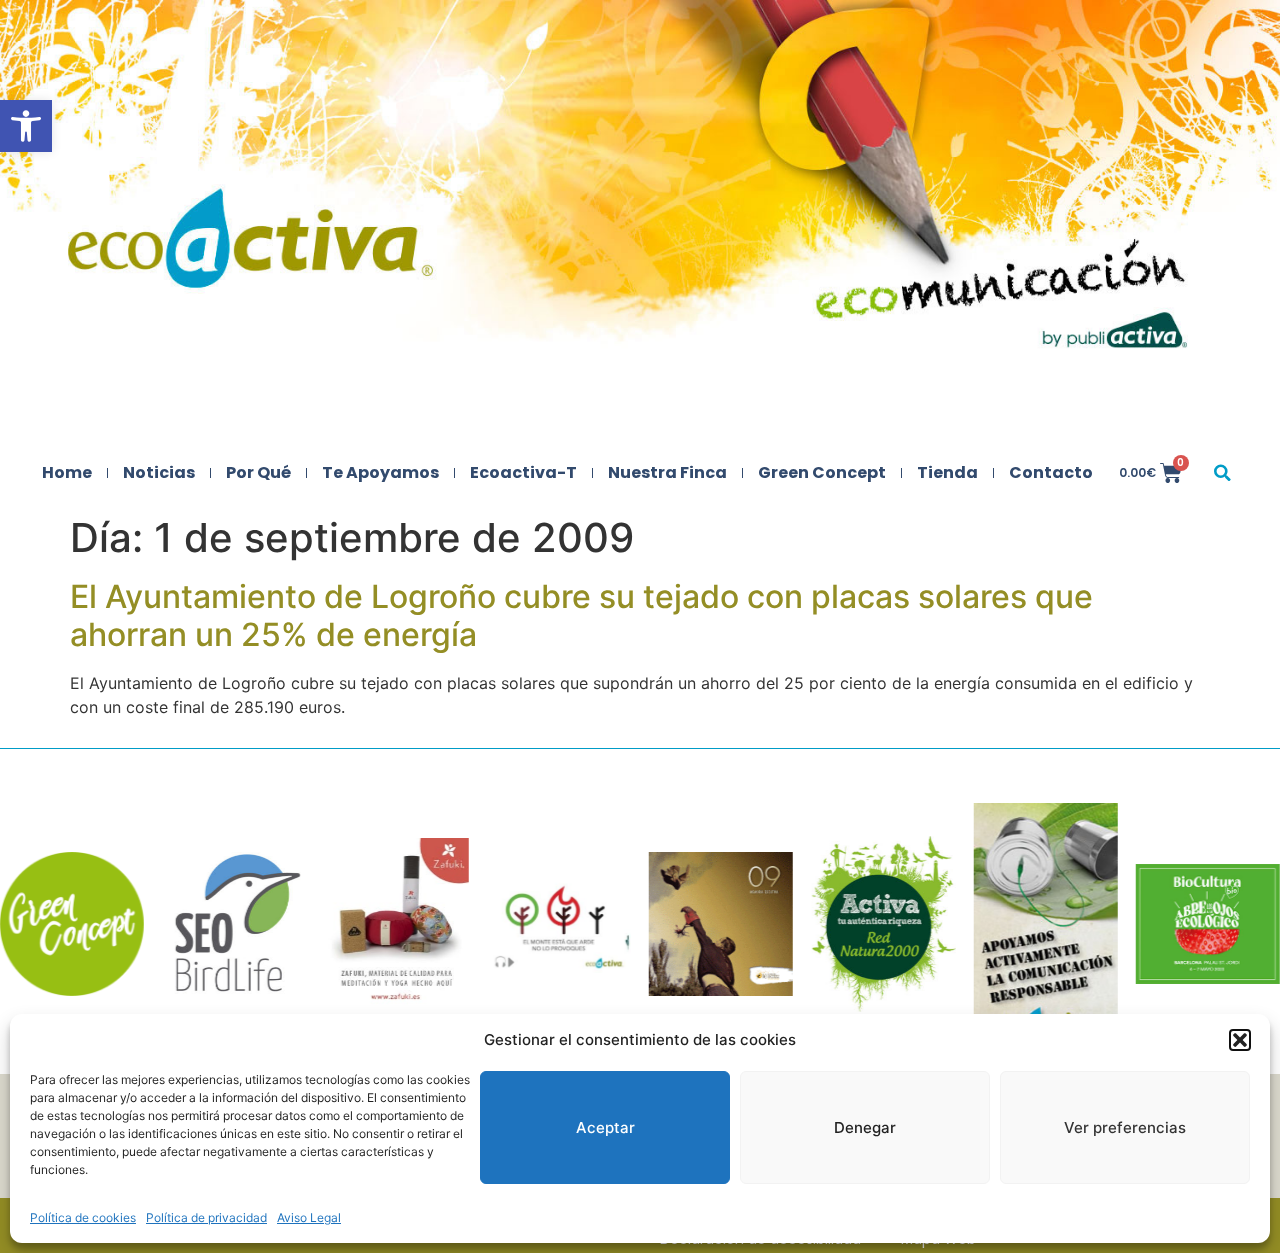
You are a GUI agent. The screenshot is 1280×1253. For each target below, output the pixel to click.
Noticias (159, 472)
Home (67, 472)
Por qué (258, 472)
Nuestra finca (667, 472)
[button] (26, 126)
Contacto (1051, 472)
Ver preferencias (1125, 1127)
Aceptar (605, 1127)
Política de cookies (83, 1217)
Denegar (865, 1127)
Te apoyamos (380, 472)
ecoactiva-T (523, 472)
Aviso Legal (309, 1217)
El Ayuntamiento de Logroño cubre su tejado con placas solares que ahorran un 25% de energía (581, 615)
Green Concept (822, 472)
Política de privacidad (206, 1217)
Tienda (947, 472)
